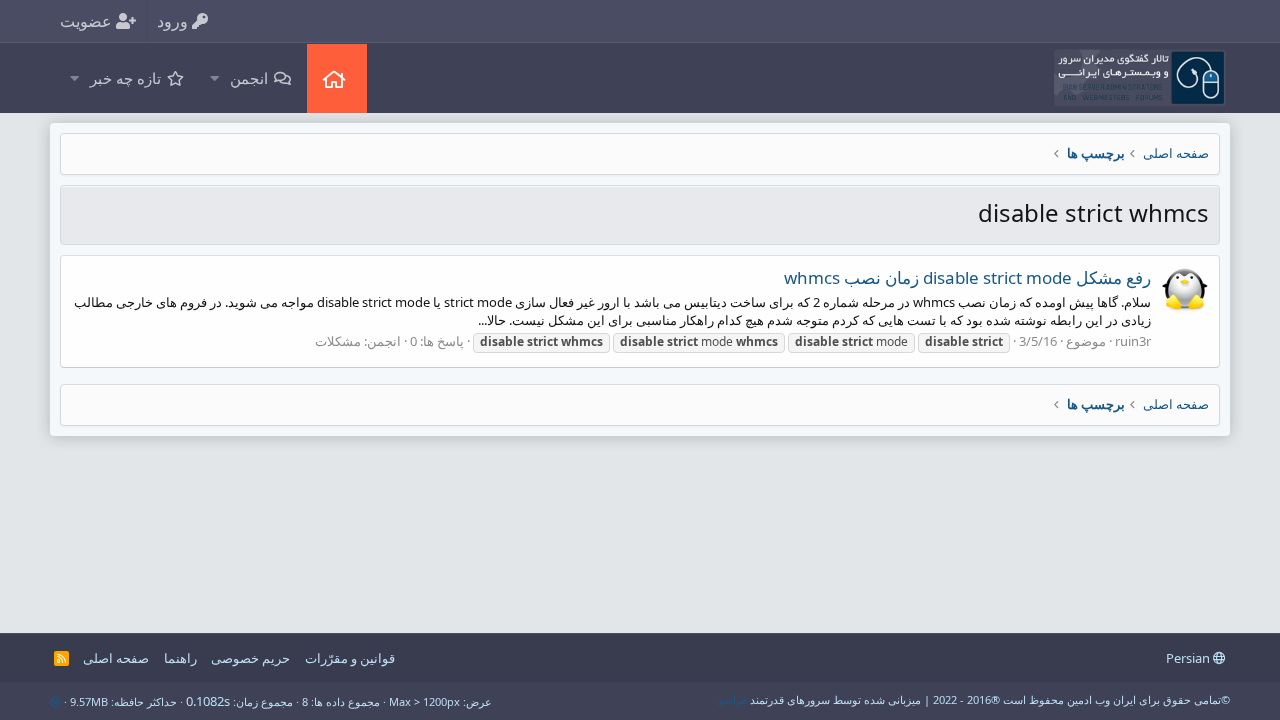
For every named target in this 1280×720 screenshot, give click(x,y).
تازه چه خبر (125, 78)
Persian (1189, 658)
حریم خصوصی (250, 658)
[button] (214, 78)
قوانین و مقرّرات (350, 658)
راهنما (180, 658)
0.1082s (208, 701)
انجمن (249, 78)
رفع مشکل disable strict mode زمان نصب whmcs (967, 277)
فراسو (732, 699)
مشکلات (338, 341)
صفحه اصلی (337, 78)
